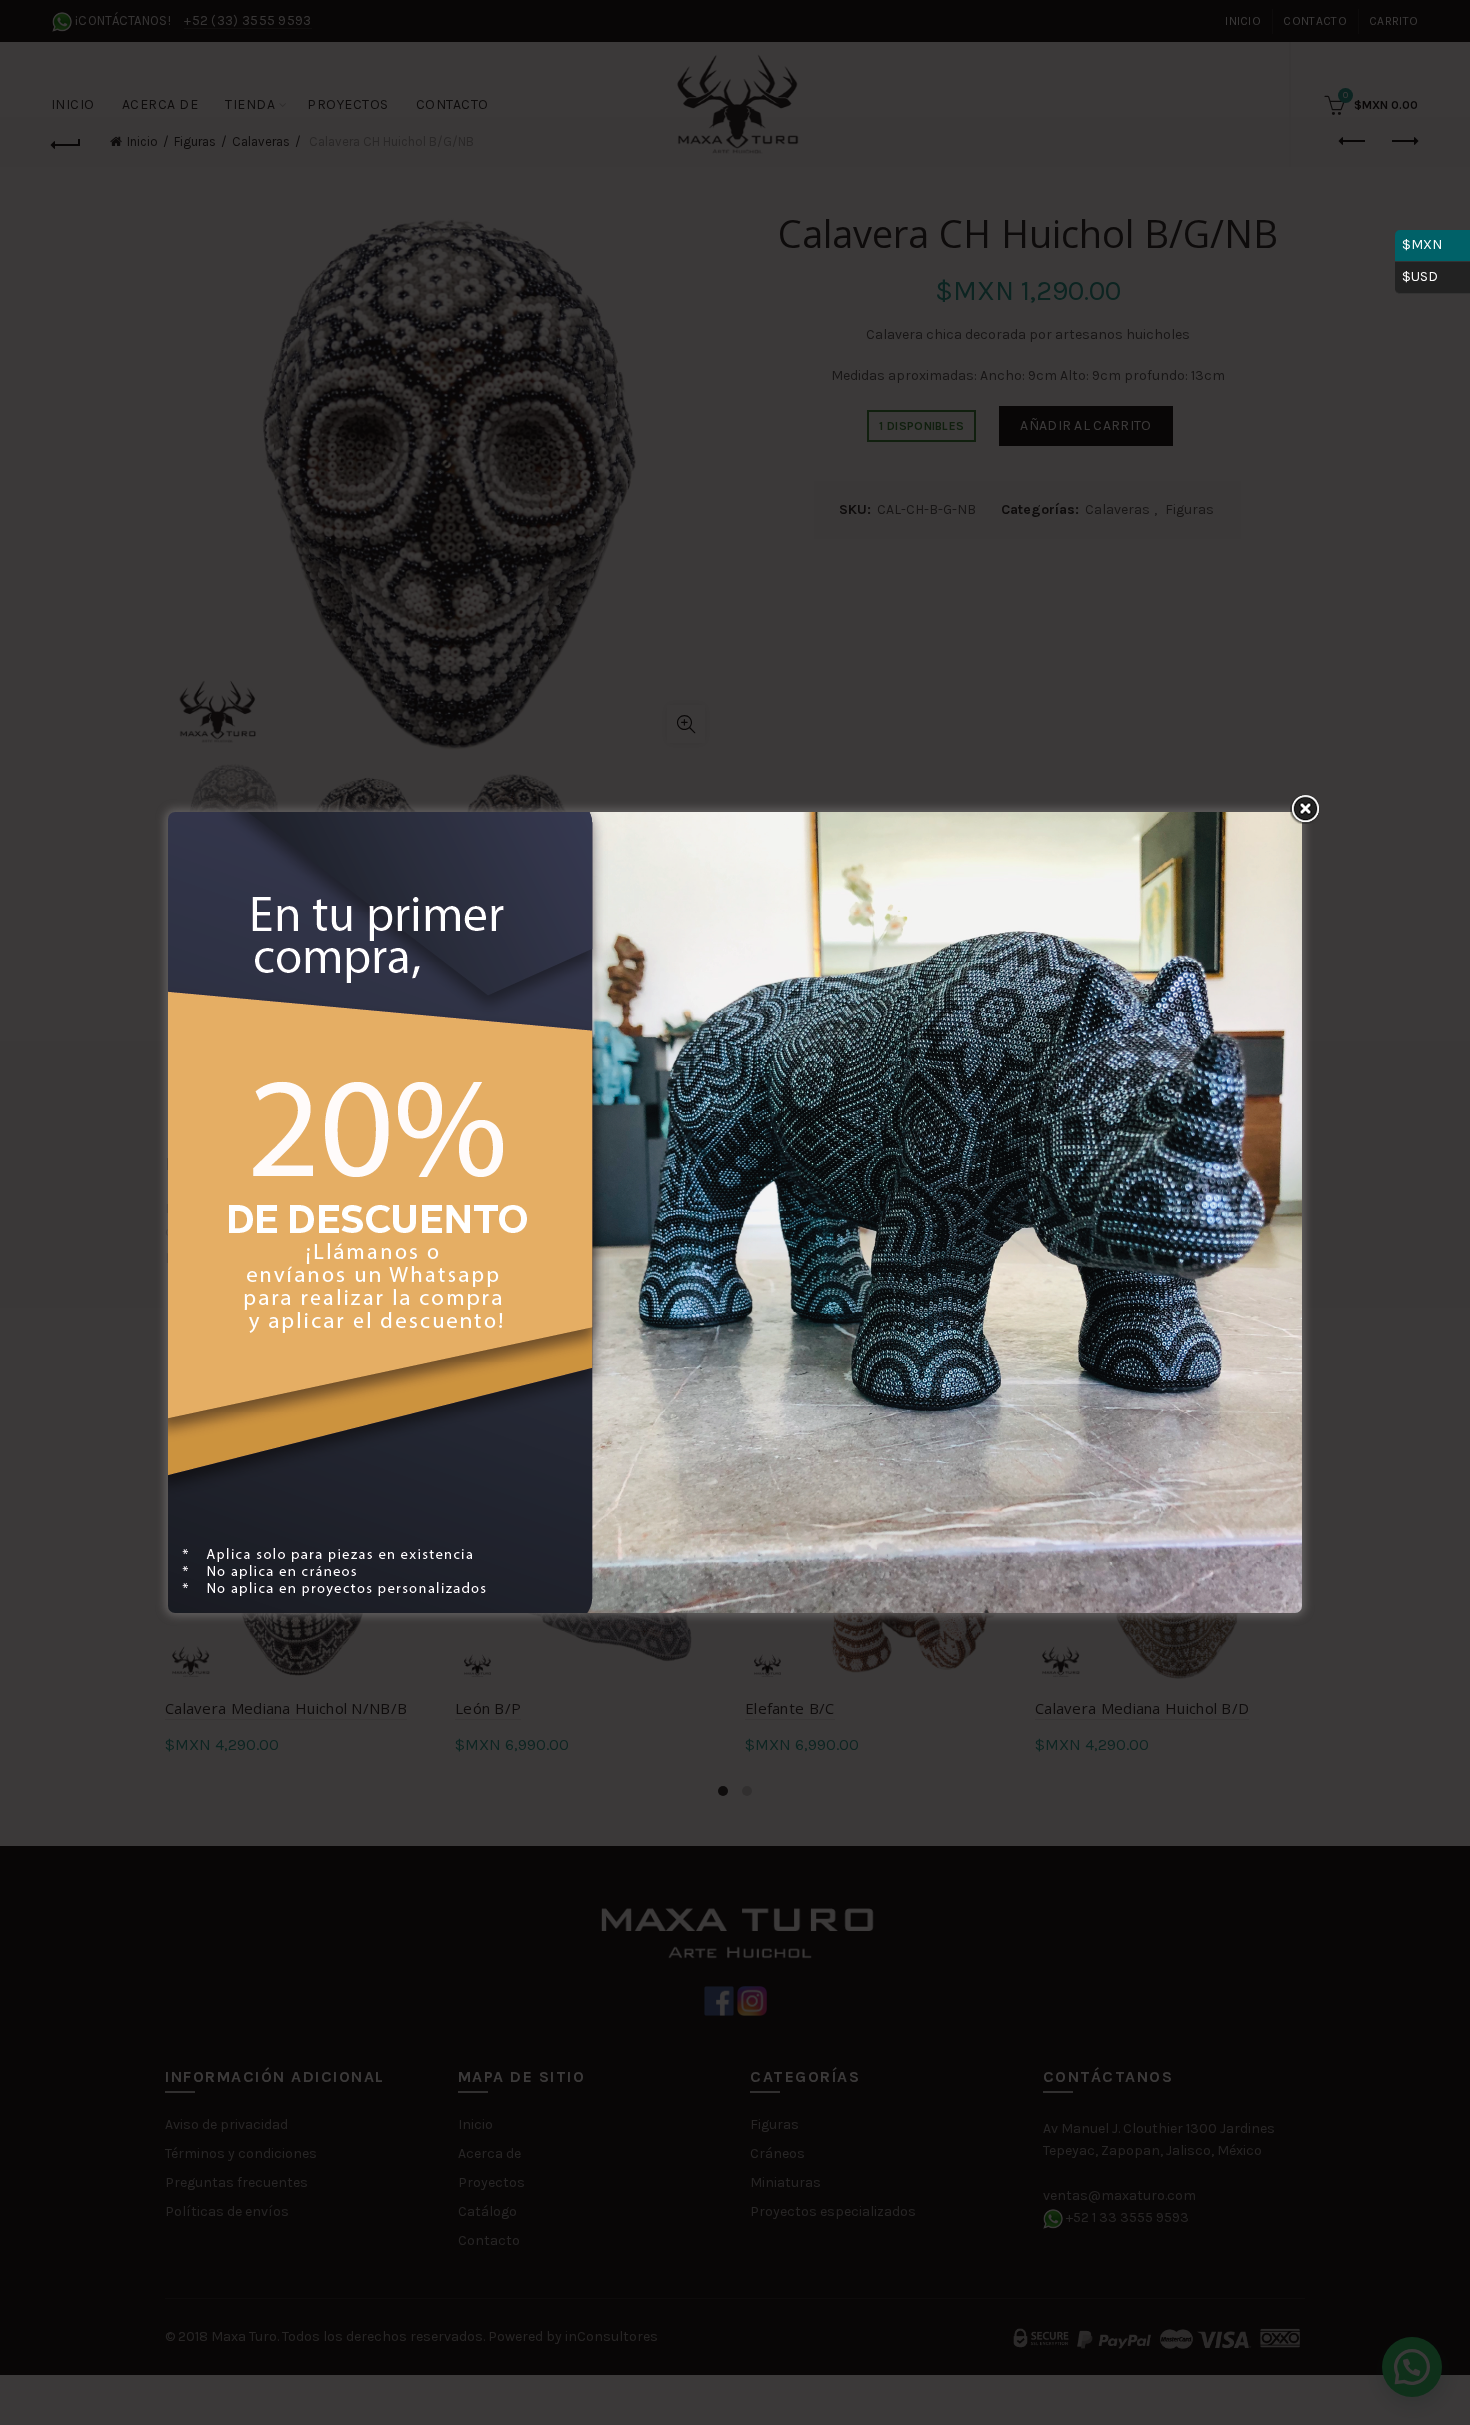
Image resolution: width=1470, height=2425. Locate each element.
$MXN (1432, 241)
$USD (1432, 273)
